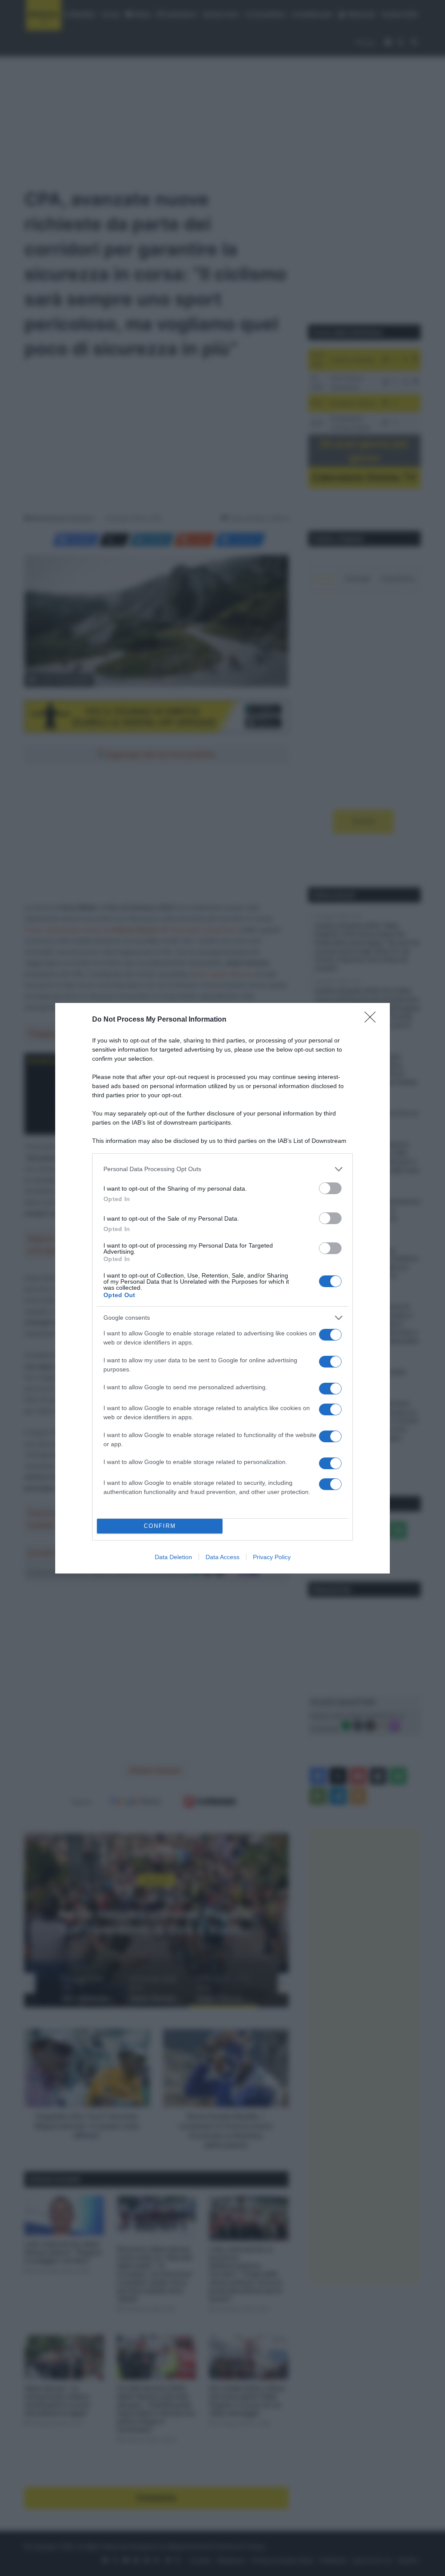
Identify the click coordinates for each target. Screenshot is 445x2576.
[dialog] (222, 1288)
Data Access (222, 1557)
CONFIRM (160, 1526)
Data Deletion (173, 1557)
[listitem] (222, 1169)
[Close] (373, 1020)
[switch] (330, 1188)
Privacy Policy (272, 1557)
